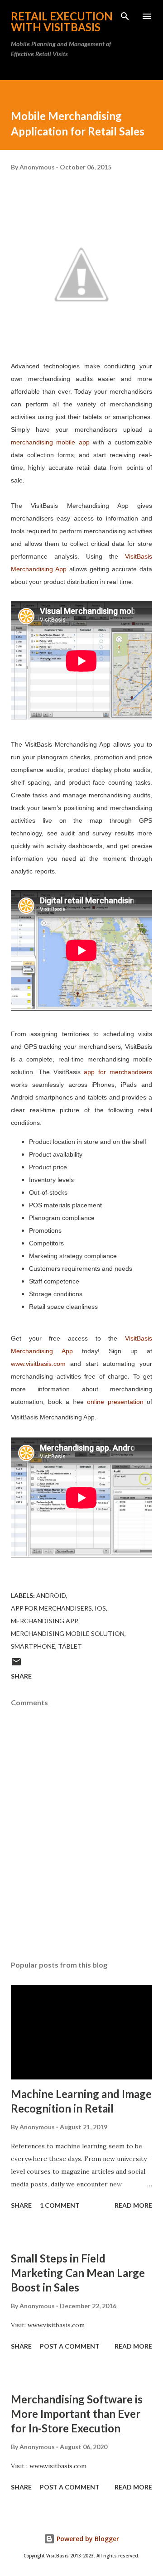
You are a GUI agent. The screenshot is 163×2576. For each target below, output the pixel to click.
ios (100, 1608)
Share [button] (21, 1676)
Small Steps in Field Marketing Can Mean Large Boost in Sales (78, 2273)
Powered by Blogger (87, 2539)
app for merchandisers (118, 1072)
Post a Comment (70, 2346)
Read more (133, 2205)
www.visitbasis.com (38, 1364)
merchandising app (44, 1621)
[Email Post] (16, 1665)
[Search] (125, 16)
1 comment (60, 2205)
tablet (70, 1646)
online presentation (115, 1402)
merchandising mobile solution (68, 1633)
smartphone (33, 1646)
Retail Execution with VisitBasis (62, 22)
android (51, 1595)
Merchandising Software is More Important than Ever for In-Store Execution (77, 2414)
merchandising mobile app (50, 442)
